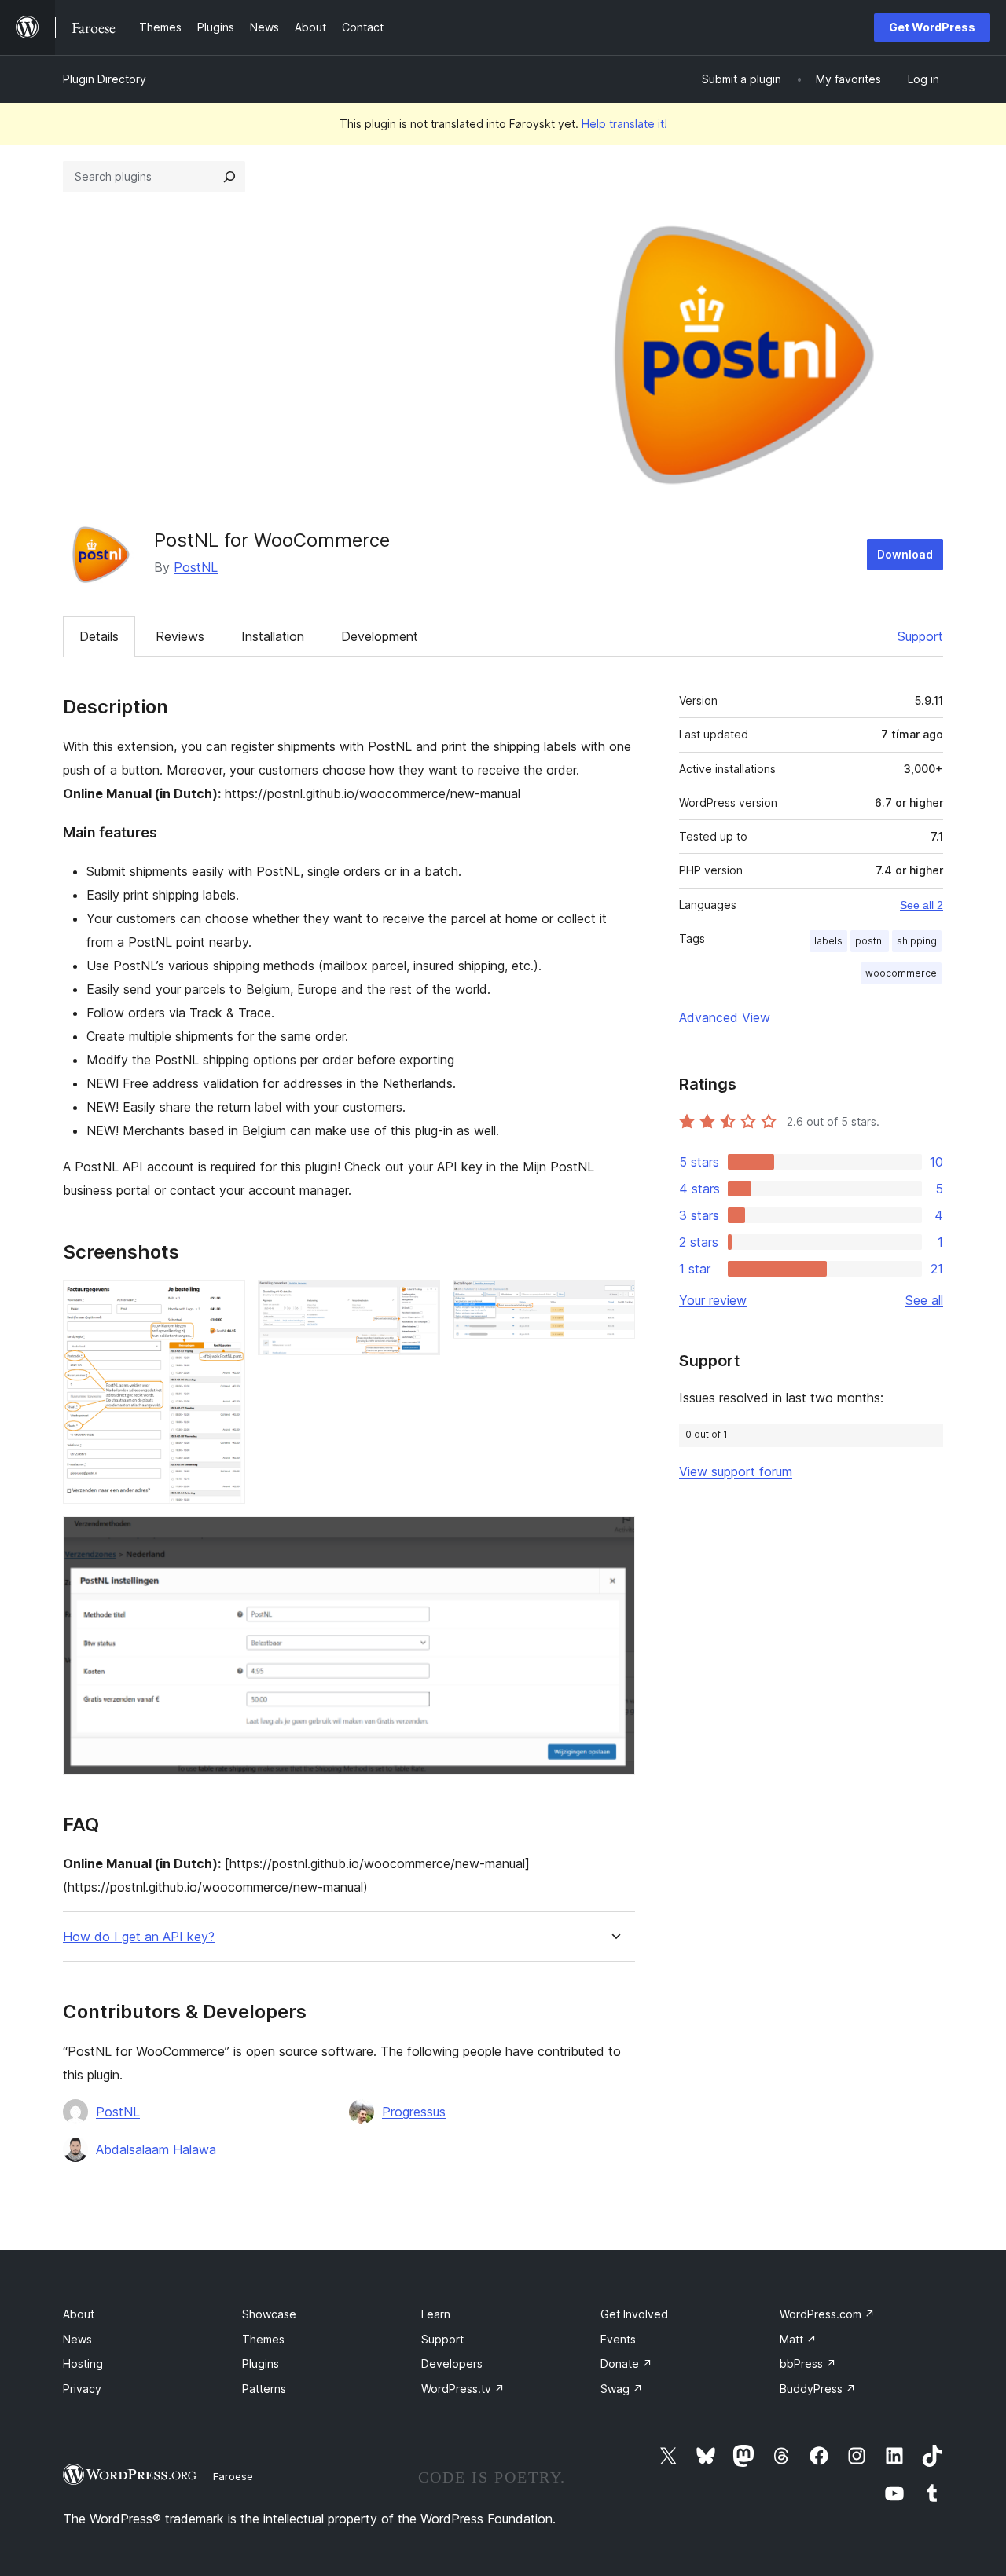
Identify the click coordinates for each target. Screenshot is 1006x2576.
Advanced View (725, 1017)
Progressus (414, 2112)
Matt (798, 2339)
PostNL (196, 567)
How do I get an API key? (139, 1937)
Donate (626, 2363)
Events (618, 2339)
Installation (273, 636)
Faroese (233, 2476)
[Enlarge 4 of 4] (614, 1537)
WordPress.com (827, 2314)
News (77, 2339)
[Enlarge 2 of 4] (419, 1301)
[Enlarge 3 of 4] (614, 1301)
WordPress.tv (463, 2389)
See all (924, 1300)
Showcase (269, 2314)
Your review (713, 1300)
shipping (917, 941)
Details (99, 636)
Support (920, 636)
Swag (622, 2389)
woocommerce (901, 973)
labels (828, 941)
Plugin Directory (105, 79)
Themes (263, 2339)
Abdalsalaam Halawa (156, 2149)
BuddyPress (818, 2389)
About (79, 2314)
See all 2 (922, 905)
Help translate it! (624, 124)
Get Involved (634, 2314)
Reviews (180, 636)
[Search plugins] (229, 177)
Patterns (264, 2389)
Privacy (82, 2389)
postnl (870, 941)
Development (380, 636)
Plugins (261, 2363)
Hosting (83, 2363)
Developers (452, 2363)
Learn (436, 2314)
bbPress (808, 2363)
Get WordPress (932, 27)
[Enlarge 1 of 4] (224, 1301)
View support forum (736, 1471)
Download (905, 554)
